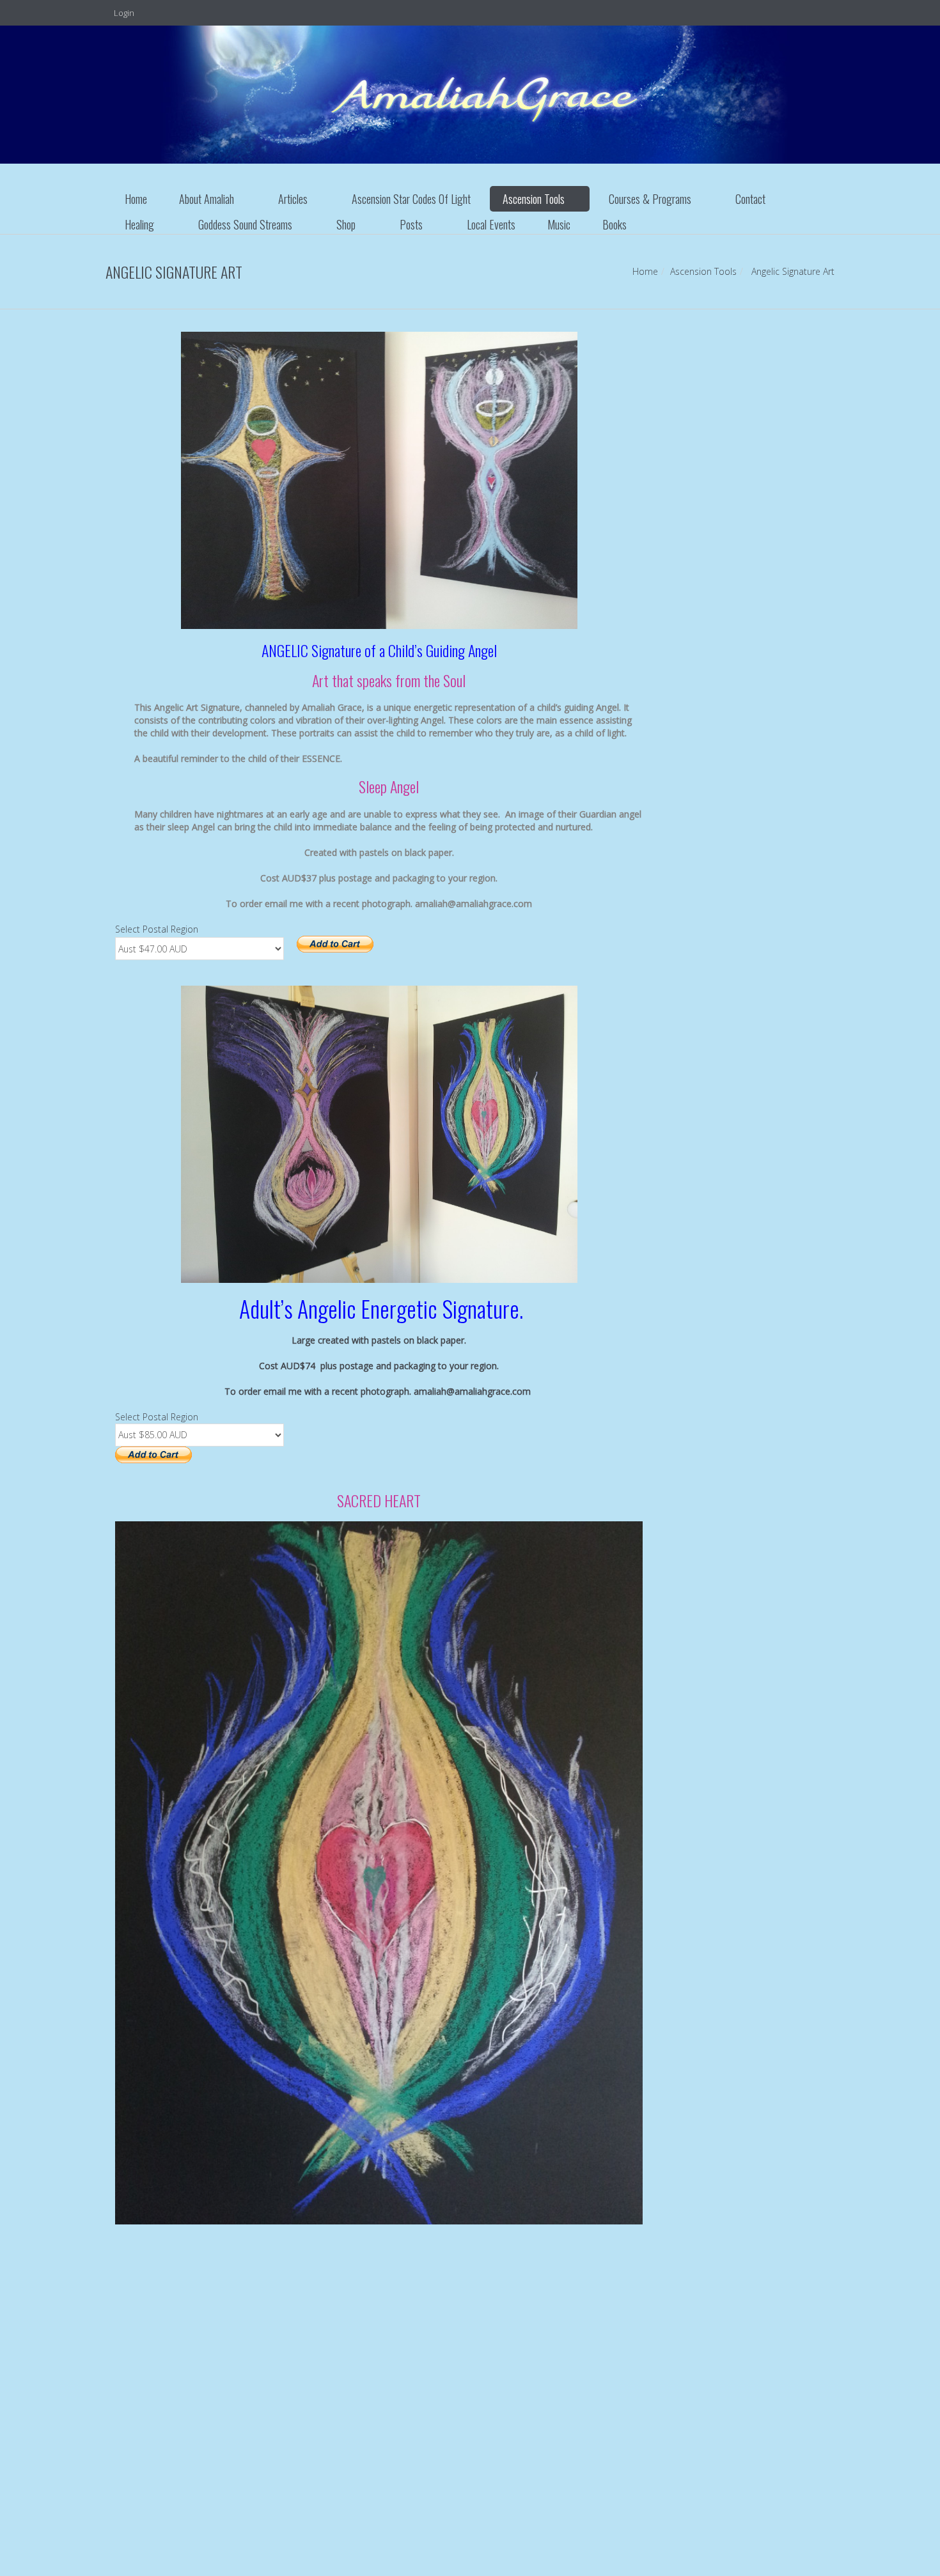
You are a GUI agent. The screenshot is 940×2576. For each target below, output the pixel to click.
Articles (293, 199)
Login (123, 13)
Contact (750, 199)
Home (136, 199)
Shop (346, 224)
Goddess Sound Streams (245, 224)
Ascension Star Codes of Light (411, 199)
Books (615, 224)
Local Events (491, 224)
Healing (139, 224)
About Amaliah (207, 199)
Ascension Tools (534, 199)
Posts (411, 224)
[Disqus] (379, 2413)
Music (559, 224)
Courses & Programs (650, 199)
